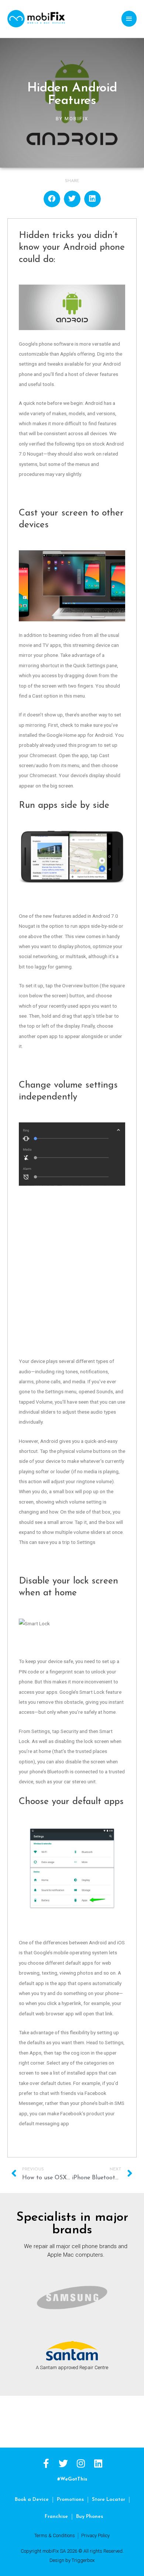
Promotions (70, 2500)
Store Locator (109, 2500)
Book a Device (32, 2500)
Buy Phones (90, 2517)
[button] (52, 199)
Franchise (56, 2517)
